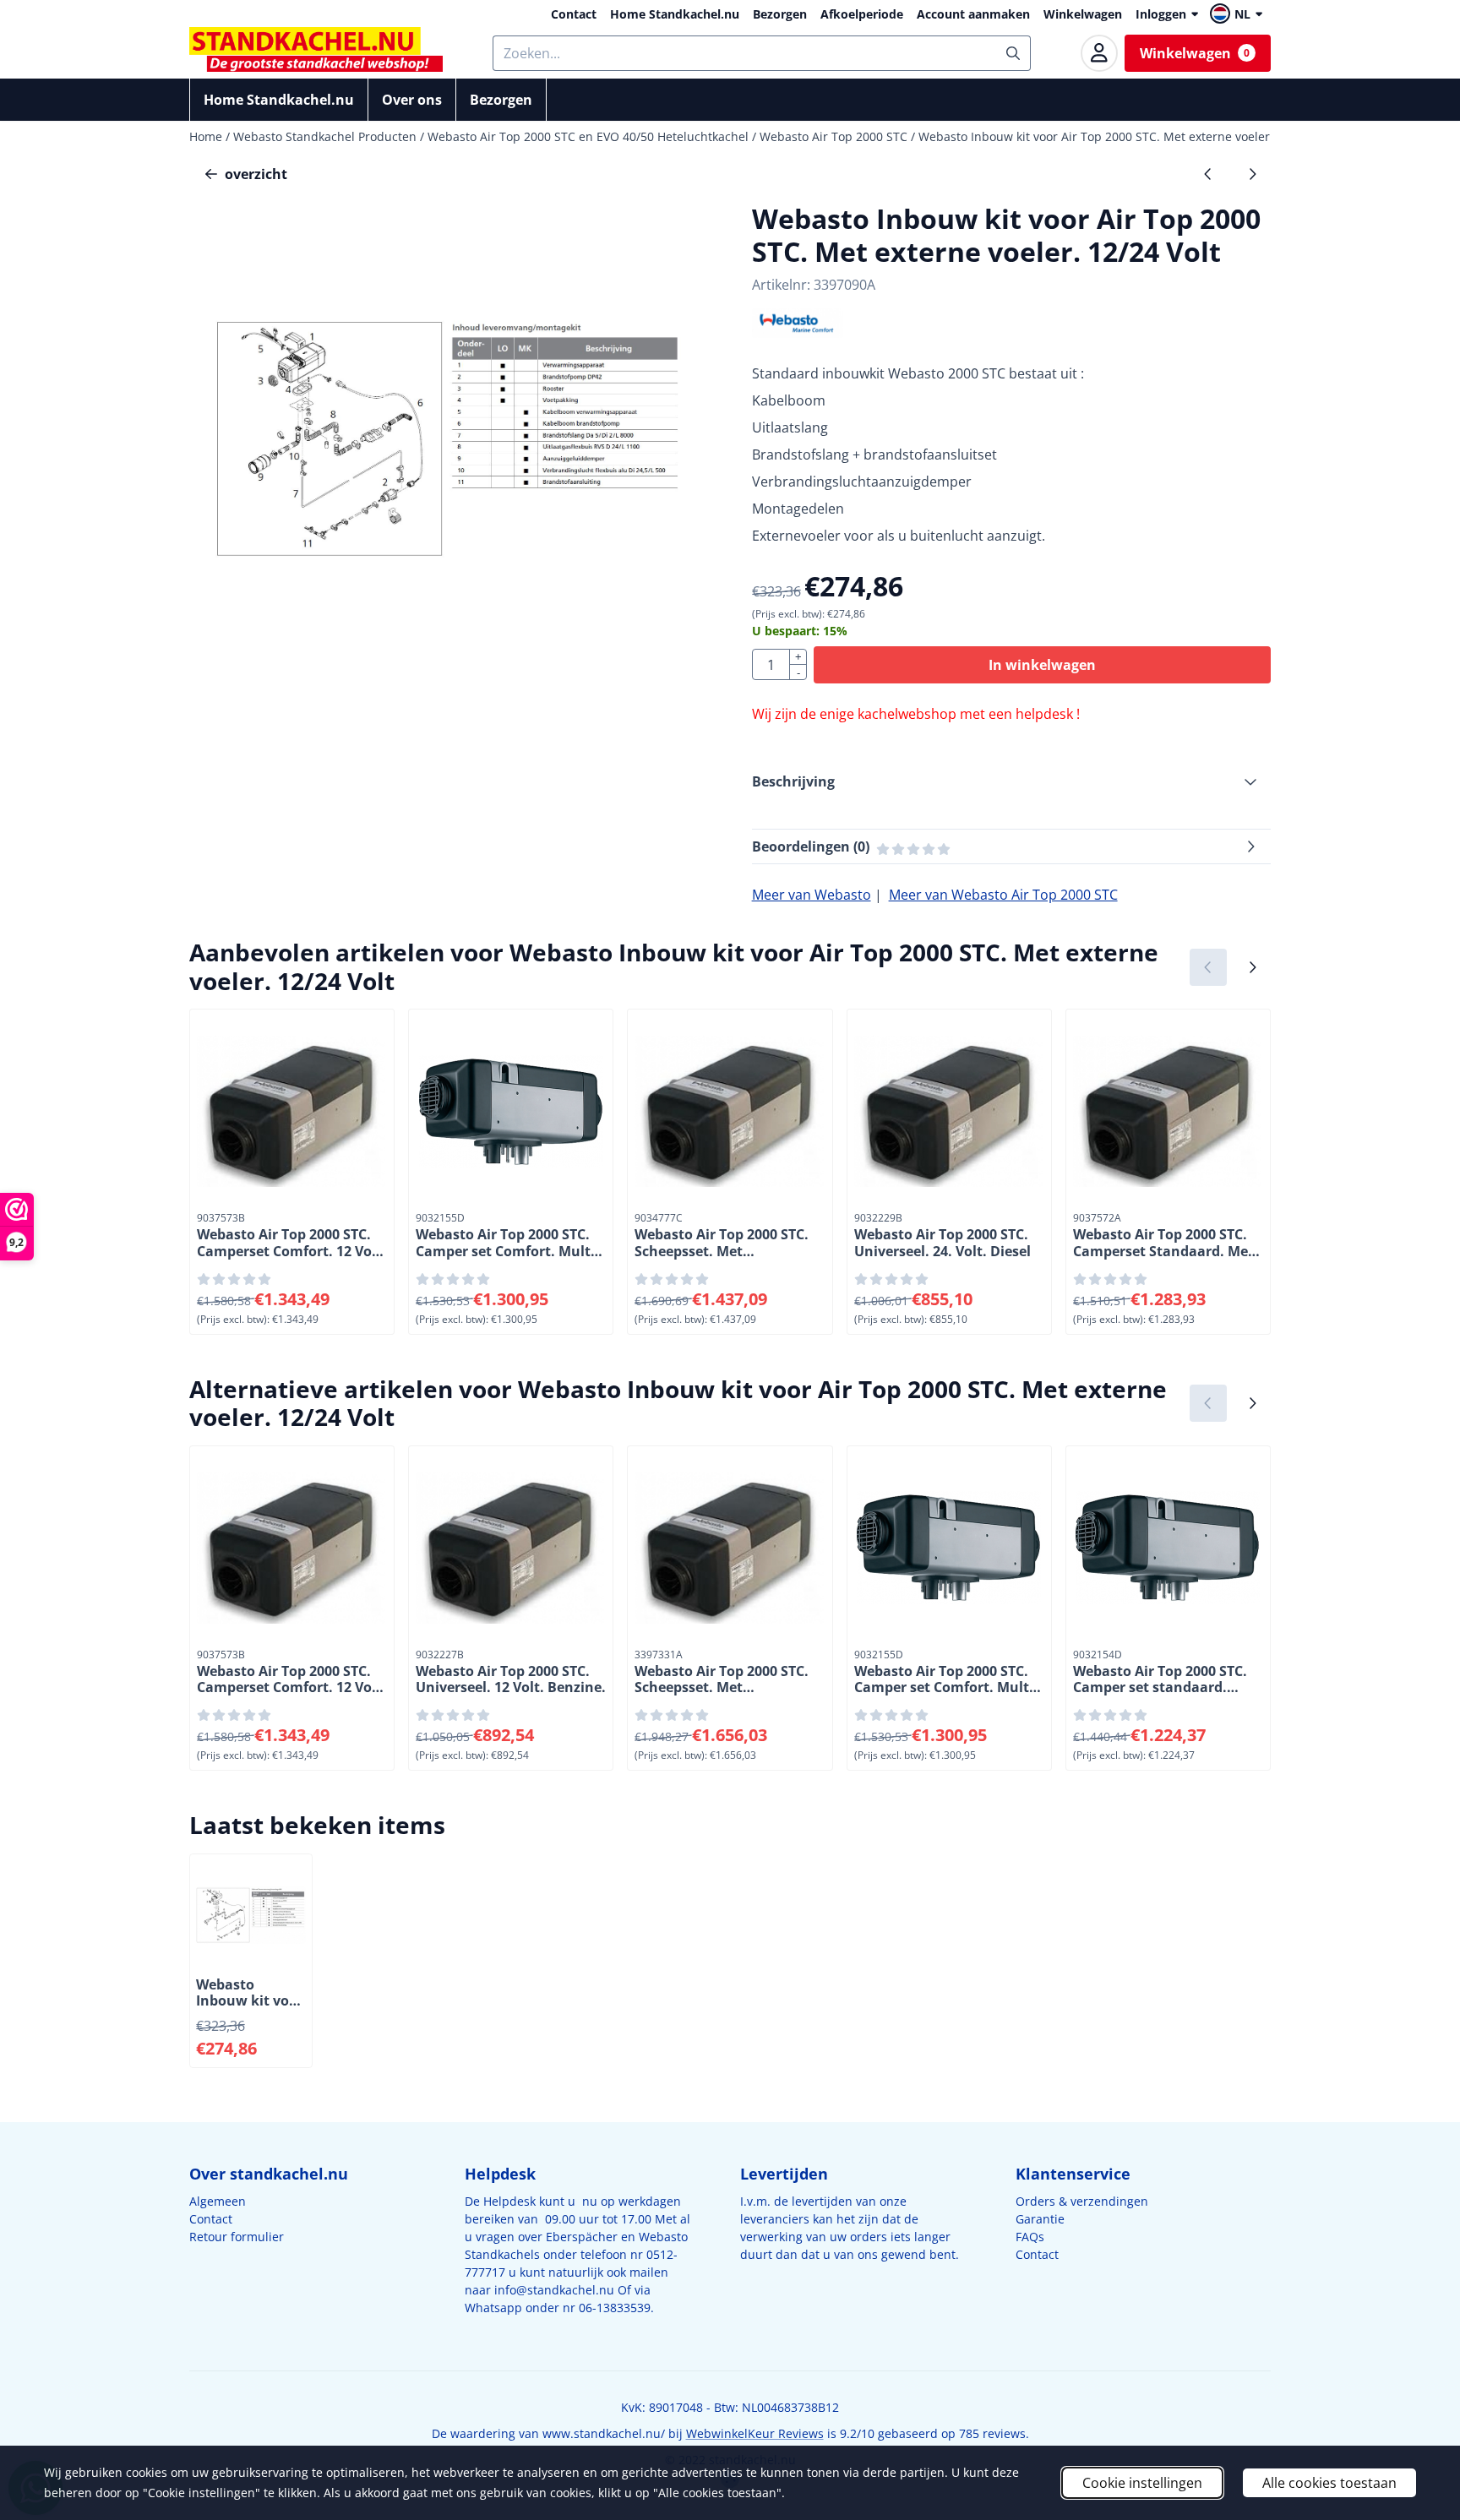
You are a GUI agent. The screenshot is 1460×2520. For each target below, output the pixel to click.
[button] (1239, 14)
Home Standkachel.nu (675, 14)
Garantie (1040, 2219)
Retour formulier (237, 2237)
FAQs (1030, 2237)
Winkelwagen (1083, 14)
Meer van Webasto (812, 895)
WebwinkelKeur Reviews (755, 2433)
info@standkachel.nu (554, 2290)
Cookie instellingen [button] (1142, 2483)
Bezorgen (780, 14)
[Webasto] (798, 333)
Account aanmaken (973, 14)
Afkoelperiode (862, 14)
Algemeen (218, 2201)
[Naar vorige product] (1208, 174)
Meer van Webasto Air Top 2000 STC (1003, 895)
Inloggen (1161, 14)
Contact (574, 14)
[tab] (1011, 781)
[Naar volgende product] (1252, 174)
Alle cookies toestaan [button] (1329, 2483)
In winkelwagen (1042, 665)
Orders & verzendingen (1082, 2201)
